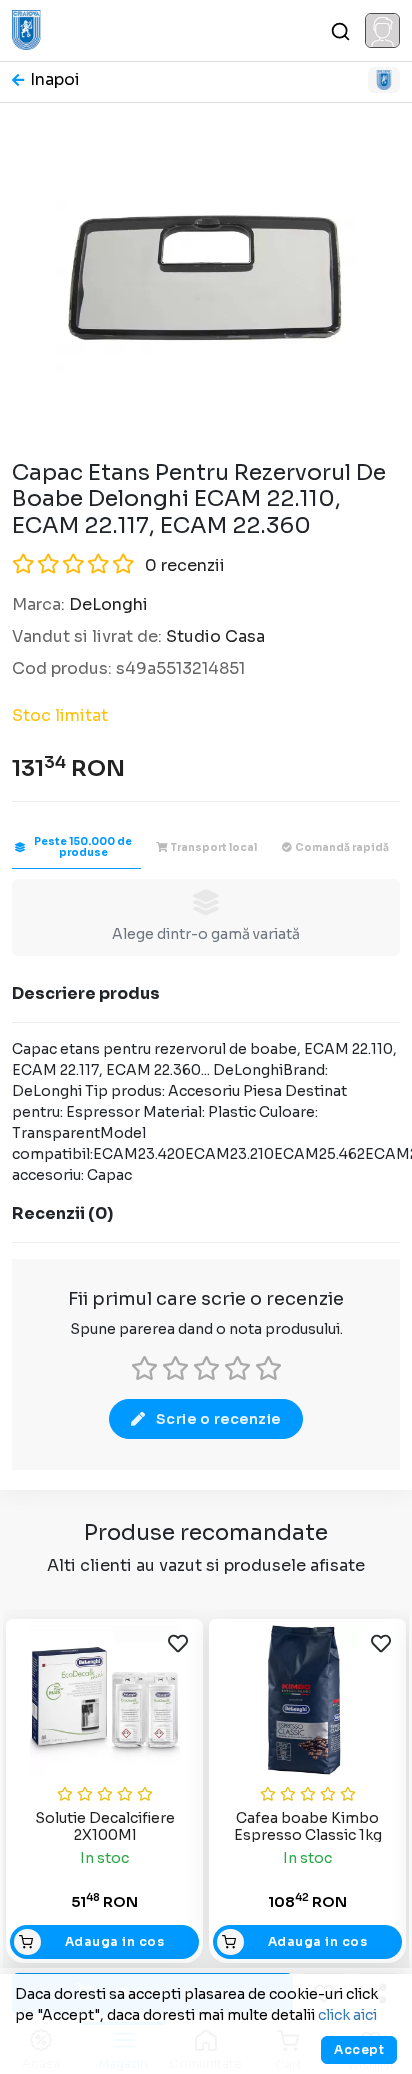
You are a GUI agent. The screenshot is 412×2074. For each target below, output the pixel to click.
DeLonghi (108, 604)
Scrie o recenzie (218, 1419)
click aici (347, 2015)
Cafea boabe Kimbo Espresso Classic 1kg (308, 1826)
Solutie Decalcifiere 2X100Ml (105, 1826)
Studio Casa (215, 636)
